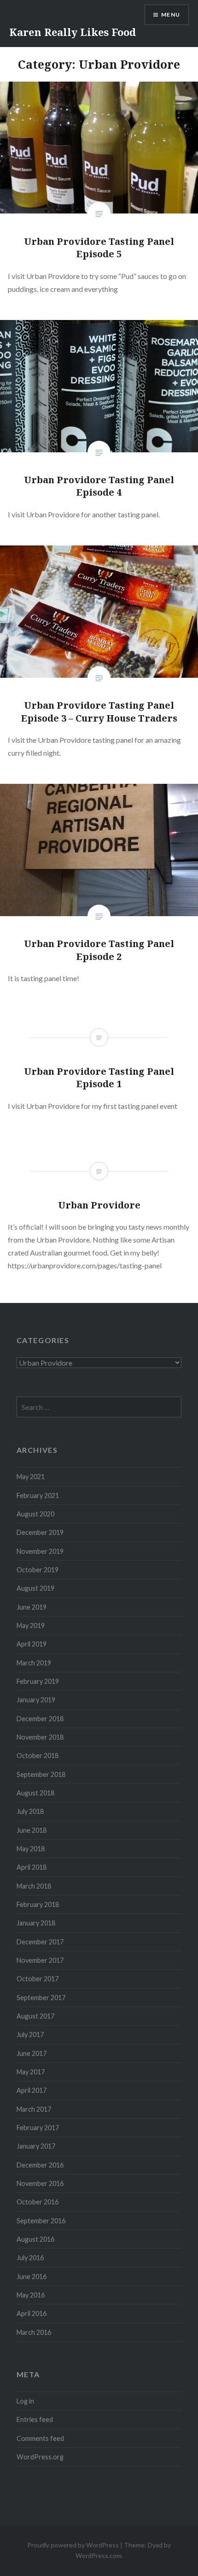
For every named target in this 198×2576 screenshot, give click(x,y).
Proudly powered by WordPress (73, 2545)
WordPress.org (40, 2457)
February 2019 (38, 1681)
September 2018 (41, 1774)
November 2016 (40, 2183)
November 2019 (40, 1551)
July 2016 (30, 2258)
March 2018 (34, 1886)
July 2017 (30, 2034)
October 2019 (38, 1570)
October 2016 (38, 2202)
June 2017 (32, 2053)
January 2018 (36, 1923)
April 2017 (32, 2090)
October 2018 (38, 1756)
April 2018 (32, 1867)
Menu (171, 15)
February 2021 (38, 1495)
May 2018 (31, 1849)
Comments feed (40, 2438)
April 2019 (32, 1644)
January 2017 (36, 2146)
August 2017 (35, 2016)
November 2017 (40, 1960)
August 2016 (35, 2239)
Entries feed (35, 2419)
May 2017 (31, 2072)
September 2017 (41, 1998)
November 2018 (40, 1737)
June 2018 (32, 1830)
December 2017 (40, 1942)
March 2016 (34, 2332)
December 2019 (40, 1532)
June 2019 (32, 1607)
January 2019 (36, 1700)
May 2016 (31, 2295)
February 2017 (38, 2128)
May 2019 (31, 1626)
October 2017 (38, 1979)
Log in (25, 2401)
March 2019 (34, 1663)
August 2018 (35, 1793)
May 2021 (31, 1477)
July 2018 (30, 1811)
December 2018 (40, 1719)
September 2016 (41, 2221)
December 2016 (40, 2165)
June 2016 (32, 2277)
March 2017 (34, 2109)
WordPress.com (99, 2555)
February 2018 (38, 1904)
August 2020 (35, 1514)
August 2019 (35, 1588)
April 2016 (32, 2313)
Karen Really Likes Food (73, 32)
